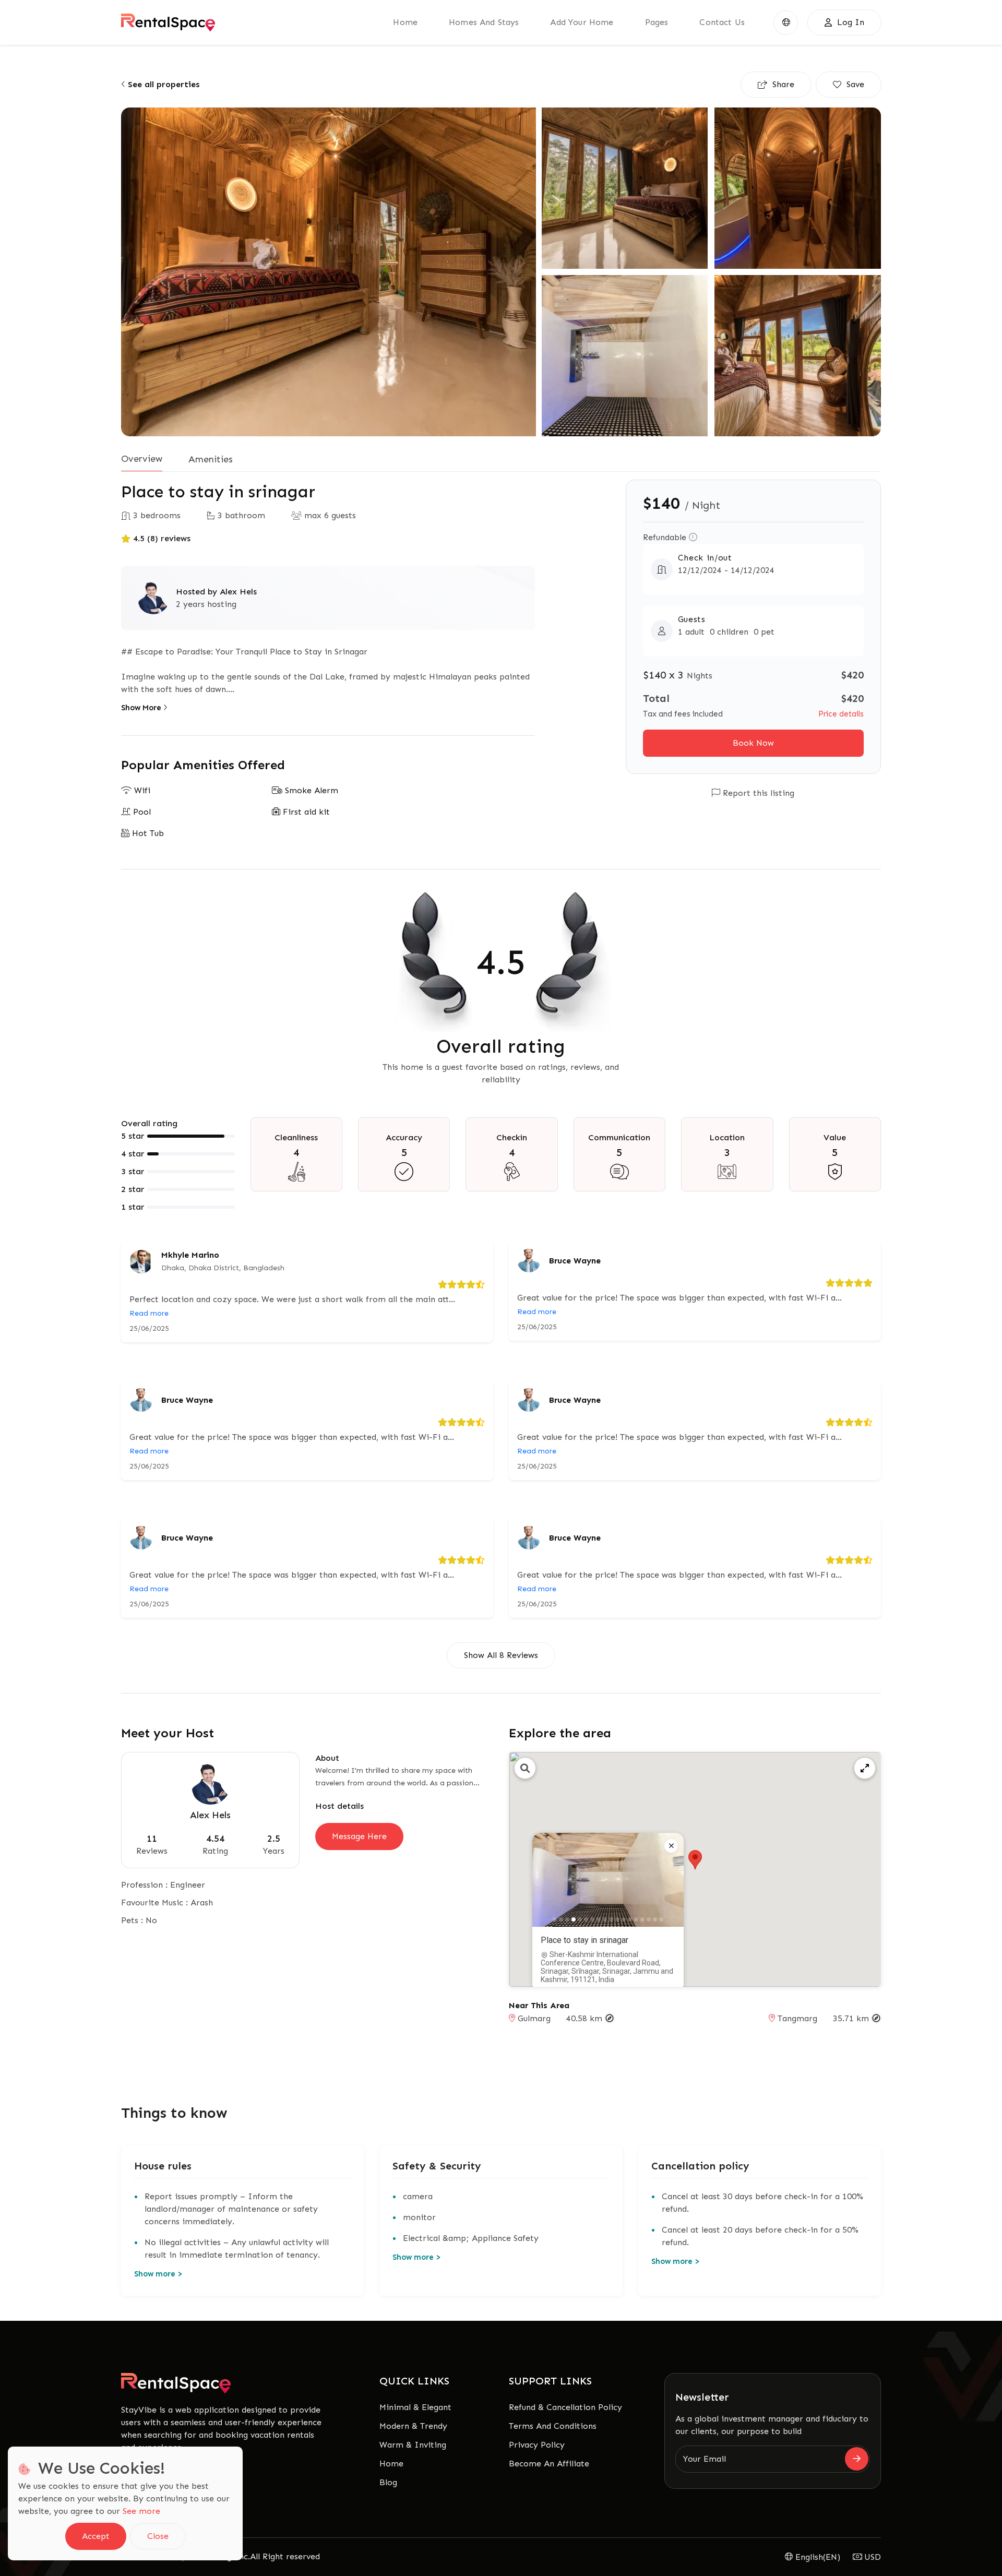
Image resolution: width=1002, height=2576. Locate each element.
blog (388, 2482)
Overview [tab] (142, 459)
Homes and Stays (484, 22)
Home (391, 2464)
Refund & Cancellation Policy (565, 2407)
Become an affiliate (549, 2464)
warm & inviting (413, 2445)
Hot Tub (147, 833)
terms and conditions (553, 2426)
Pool (141, 812)
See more (141, 2511)
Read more (149, 1313)
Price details (841, 714)
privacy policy (537, 2445)
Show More (142, 708)
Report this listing (757, 793)
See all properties (162, 84)
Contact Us (722, 22)
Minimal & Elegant (415, 2407)
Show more (158, 2274)
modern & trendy (413, 2426)
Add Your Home (582, 22)
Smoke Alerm (310, 790)
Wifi (141, 790)
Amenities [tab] (211, 459)
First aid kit (305, 812)
